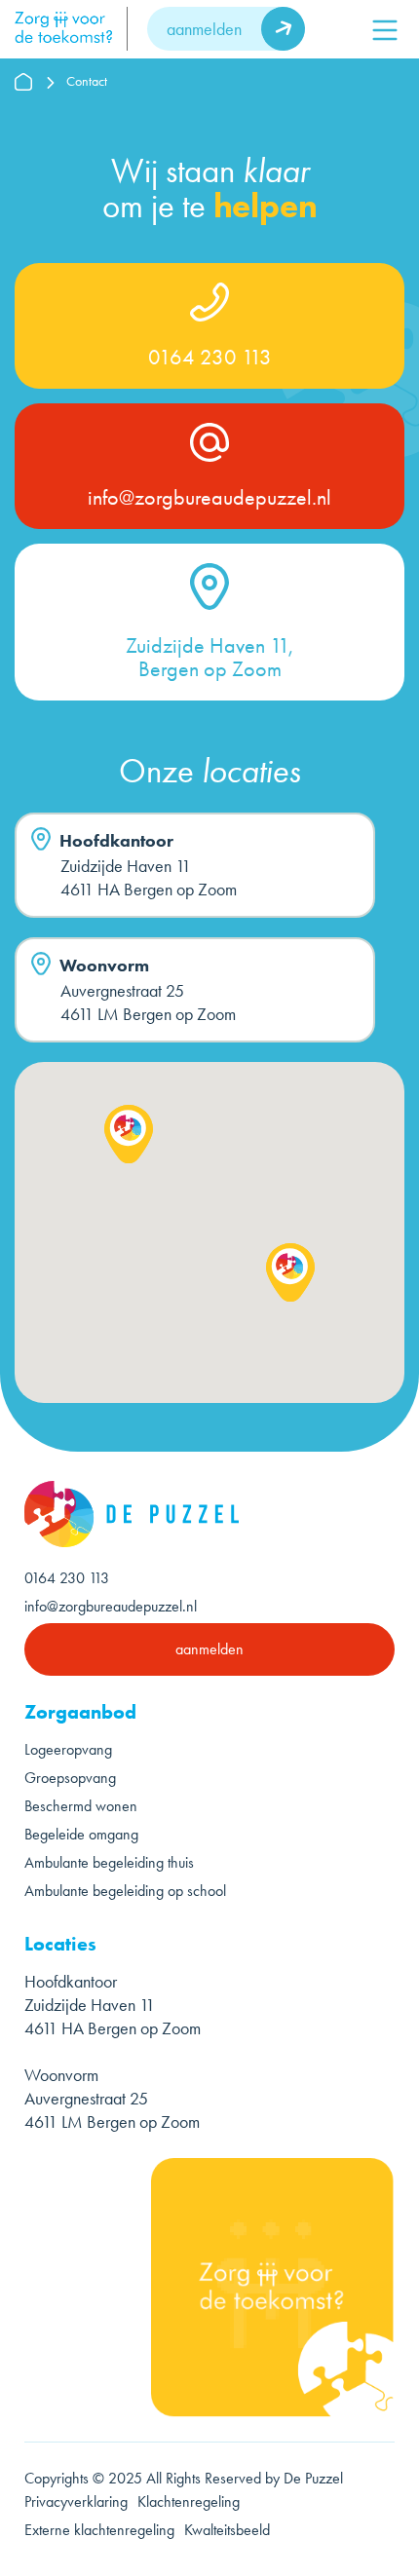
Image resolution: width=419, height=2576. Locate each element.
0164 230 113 (210, 358)
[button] (129, 1134)
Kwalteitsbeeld (229, 2530)
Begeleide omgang (81, 1834)
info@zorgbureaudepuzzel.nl (209, 498)
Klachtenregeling (189, 2501)
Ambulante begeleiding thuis (109, 1862)
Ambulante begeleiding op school (125, 1891)
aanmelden (204, 29)
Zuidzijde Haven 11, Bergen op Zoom (209, 658)
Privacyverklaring (76, 2501)
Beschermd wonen (81, 1806)
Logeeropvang (68, 1749)
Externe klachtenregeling (99, 2530)
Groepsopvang (70, 1778)
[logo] (71, 29)
